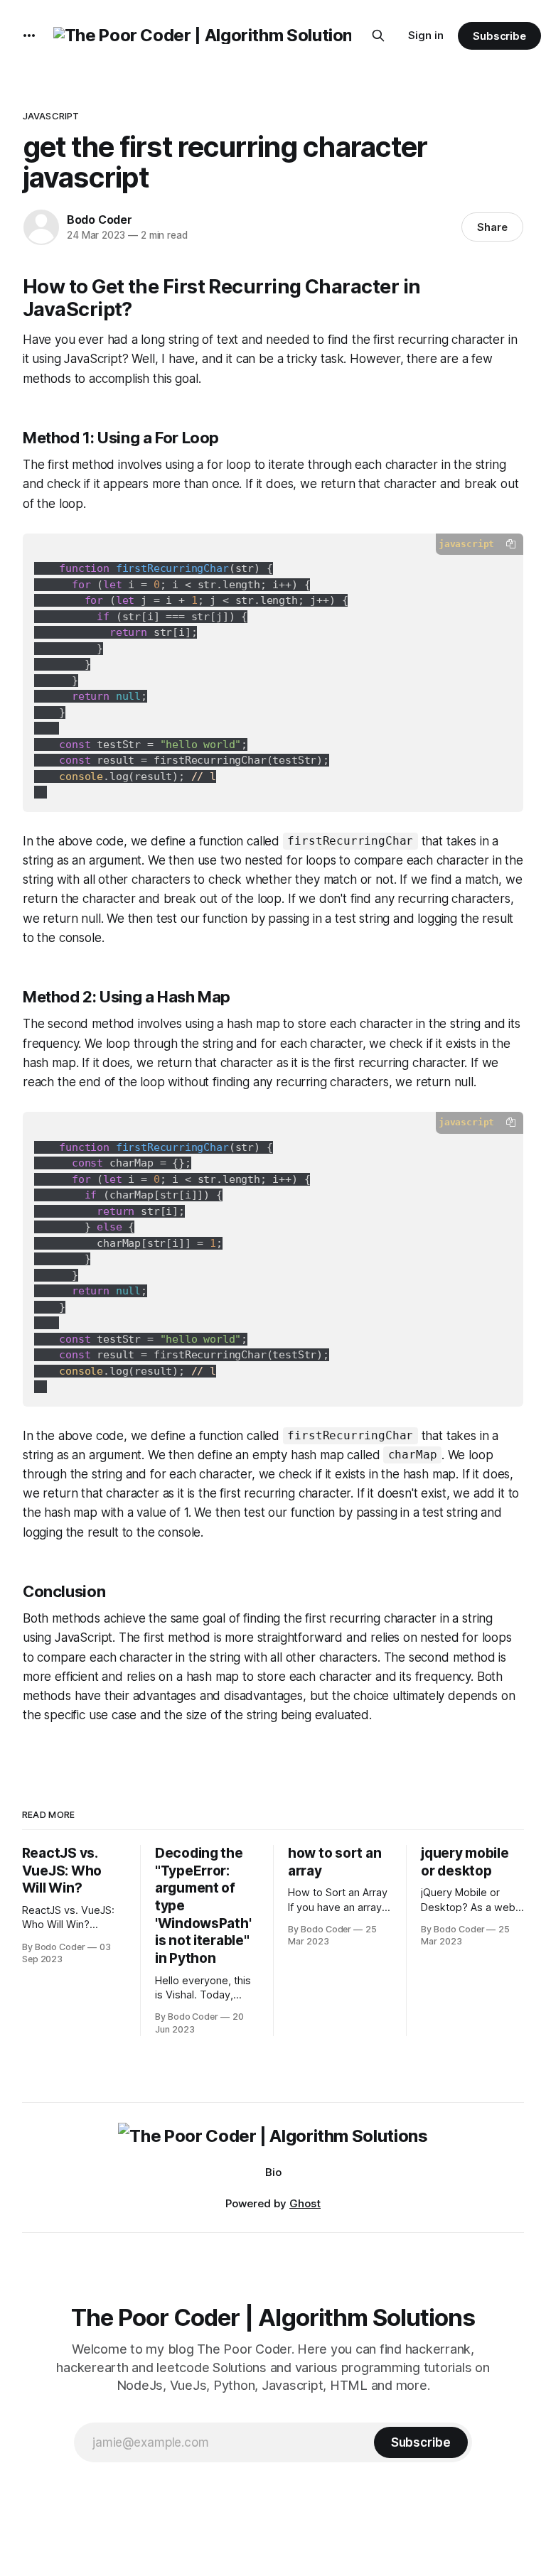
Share (492, 227)
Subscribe (499, 36)
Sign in (426, 35)
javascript (51, 116)
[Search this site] (378, 36)
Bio (273, 2172)
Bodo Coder (100, 220)
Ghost (305, 2203)
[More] (29, 36)
